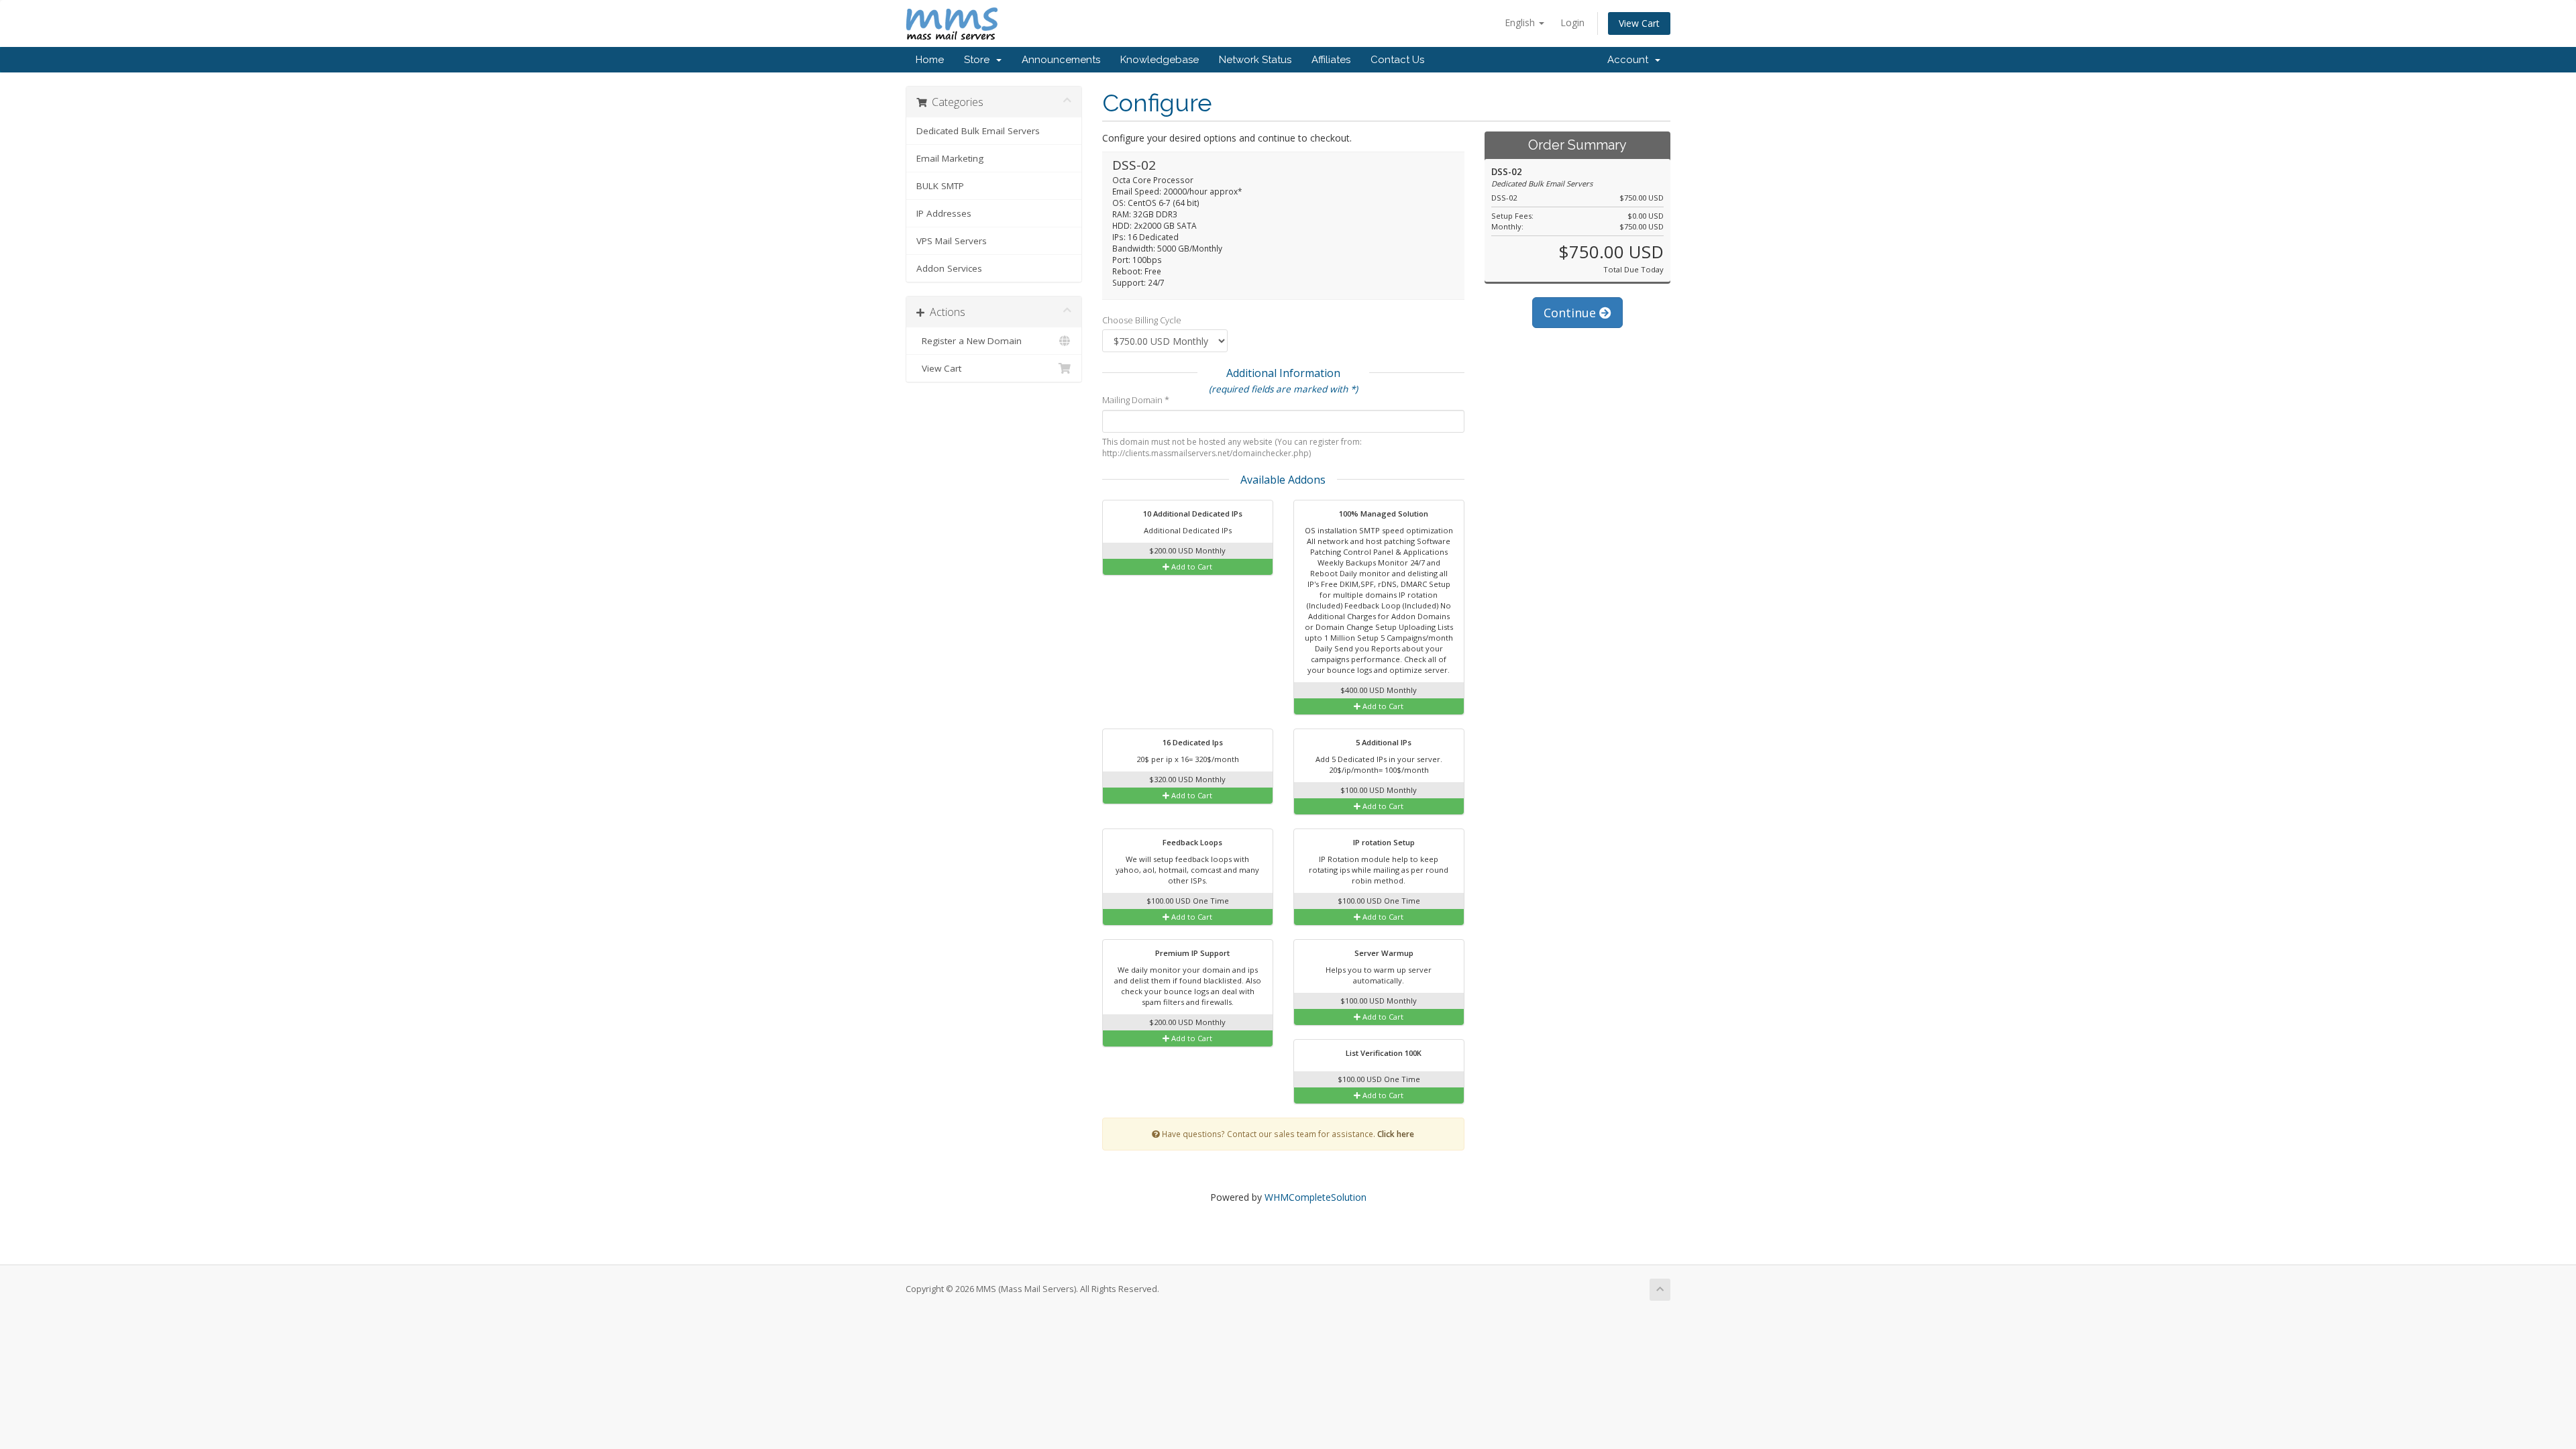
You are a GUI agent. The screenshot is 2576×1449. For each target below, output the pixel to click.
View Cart (1639, 23)
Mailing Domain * (1136, 400)
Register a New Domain (969, 341)
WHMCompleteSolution (1316, 1197)
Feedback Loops (1191, 842)
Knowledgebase (1160, 60)
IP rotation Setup (1383, 842)
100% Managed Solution (1383, 514)
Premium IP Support (1191, 953)
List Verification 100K (1383, 1053)
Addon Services (949, 268)
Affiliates (1331, 60)
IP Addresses (944, 213)
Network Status (1255, 60)
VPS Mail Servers (952, 241)
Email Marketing (950, 158)
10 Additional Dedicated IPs (1192, 514)
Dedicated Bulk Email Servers (978, 131)
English (1521, 22)
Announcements (1061, 60)
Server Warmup (1383, 953)
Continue (1571, 313)
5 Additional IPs (1383, 742)
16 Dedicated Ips (1192, 742)
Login (1572, 22)
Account (1630, 60)
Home (930, 60)
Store (979, 60)
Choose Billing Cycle (1142, 320)
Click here (1396, 1134)
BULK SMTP (940, 186)
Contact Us (1397, 60)
